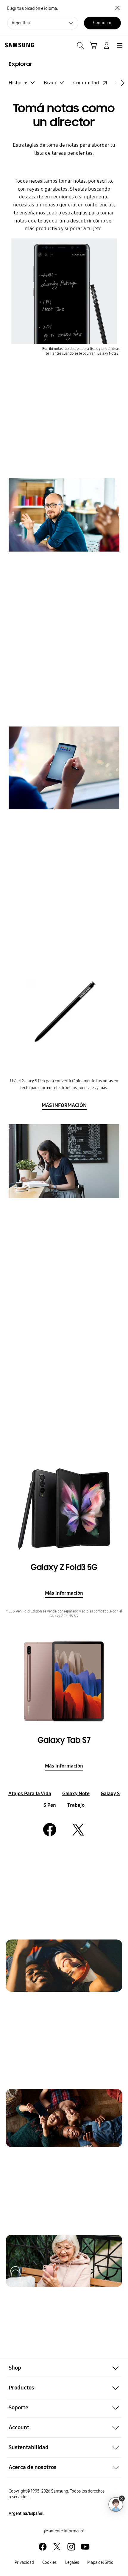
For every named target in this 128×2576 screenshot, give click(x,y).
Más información (64, 1593)
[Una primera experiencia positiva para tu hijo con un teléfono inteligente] (64, 2118)
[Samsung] (18, 45)
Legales (72, 2562)
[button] (64, 2368)
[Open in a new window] (50, 1830)
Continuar (102, 23)
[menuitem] (22, 83)
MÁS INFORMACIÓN (64, 1105)
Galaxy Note (76, 1794)
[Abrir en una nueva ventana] (43, 2547)
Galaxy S (110, 1794)
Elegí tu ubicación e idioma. (32, 8)
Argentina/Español (26, 2513)
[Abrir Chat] (116, 2504)
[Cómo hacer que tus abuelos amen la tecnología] (64, 2261)
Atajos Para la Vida (30, 1794)
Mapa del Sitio (100, 2562)
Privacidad (24, 2562)
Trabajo (76, 1805)
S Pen (50, 1805)
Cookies (49, 2562)
